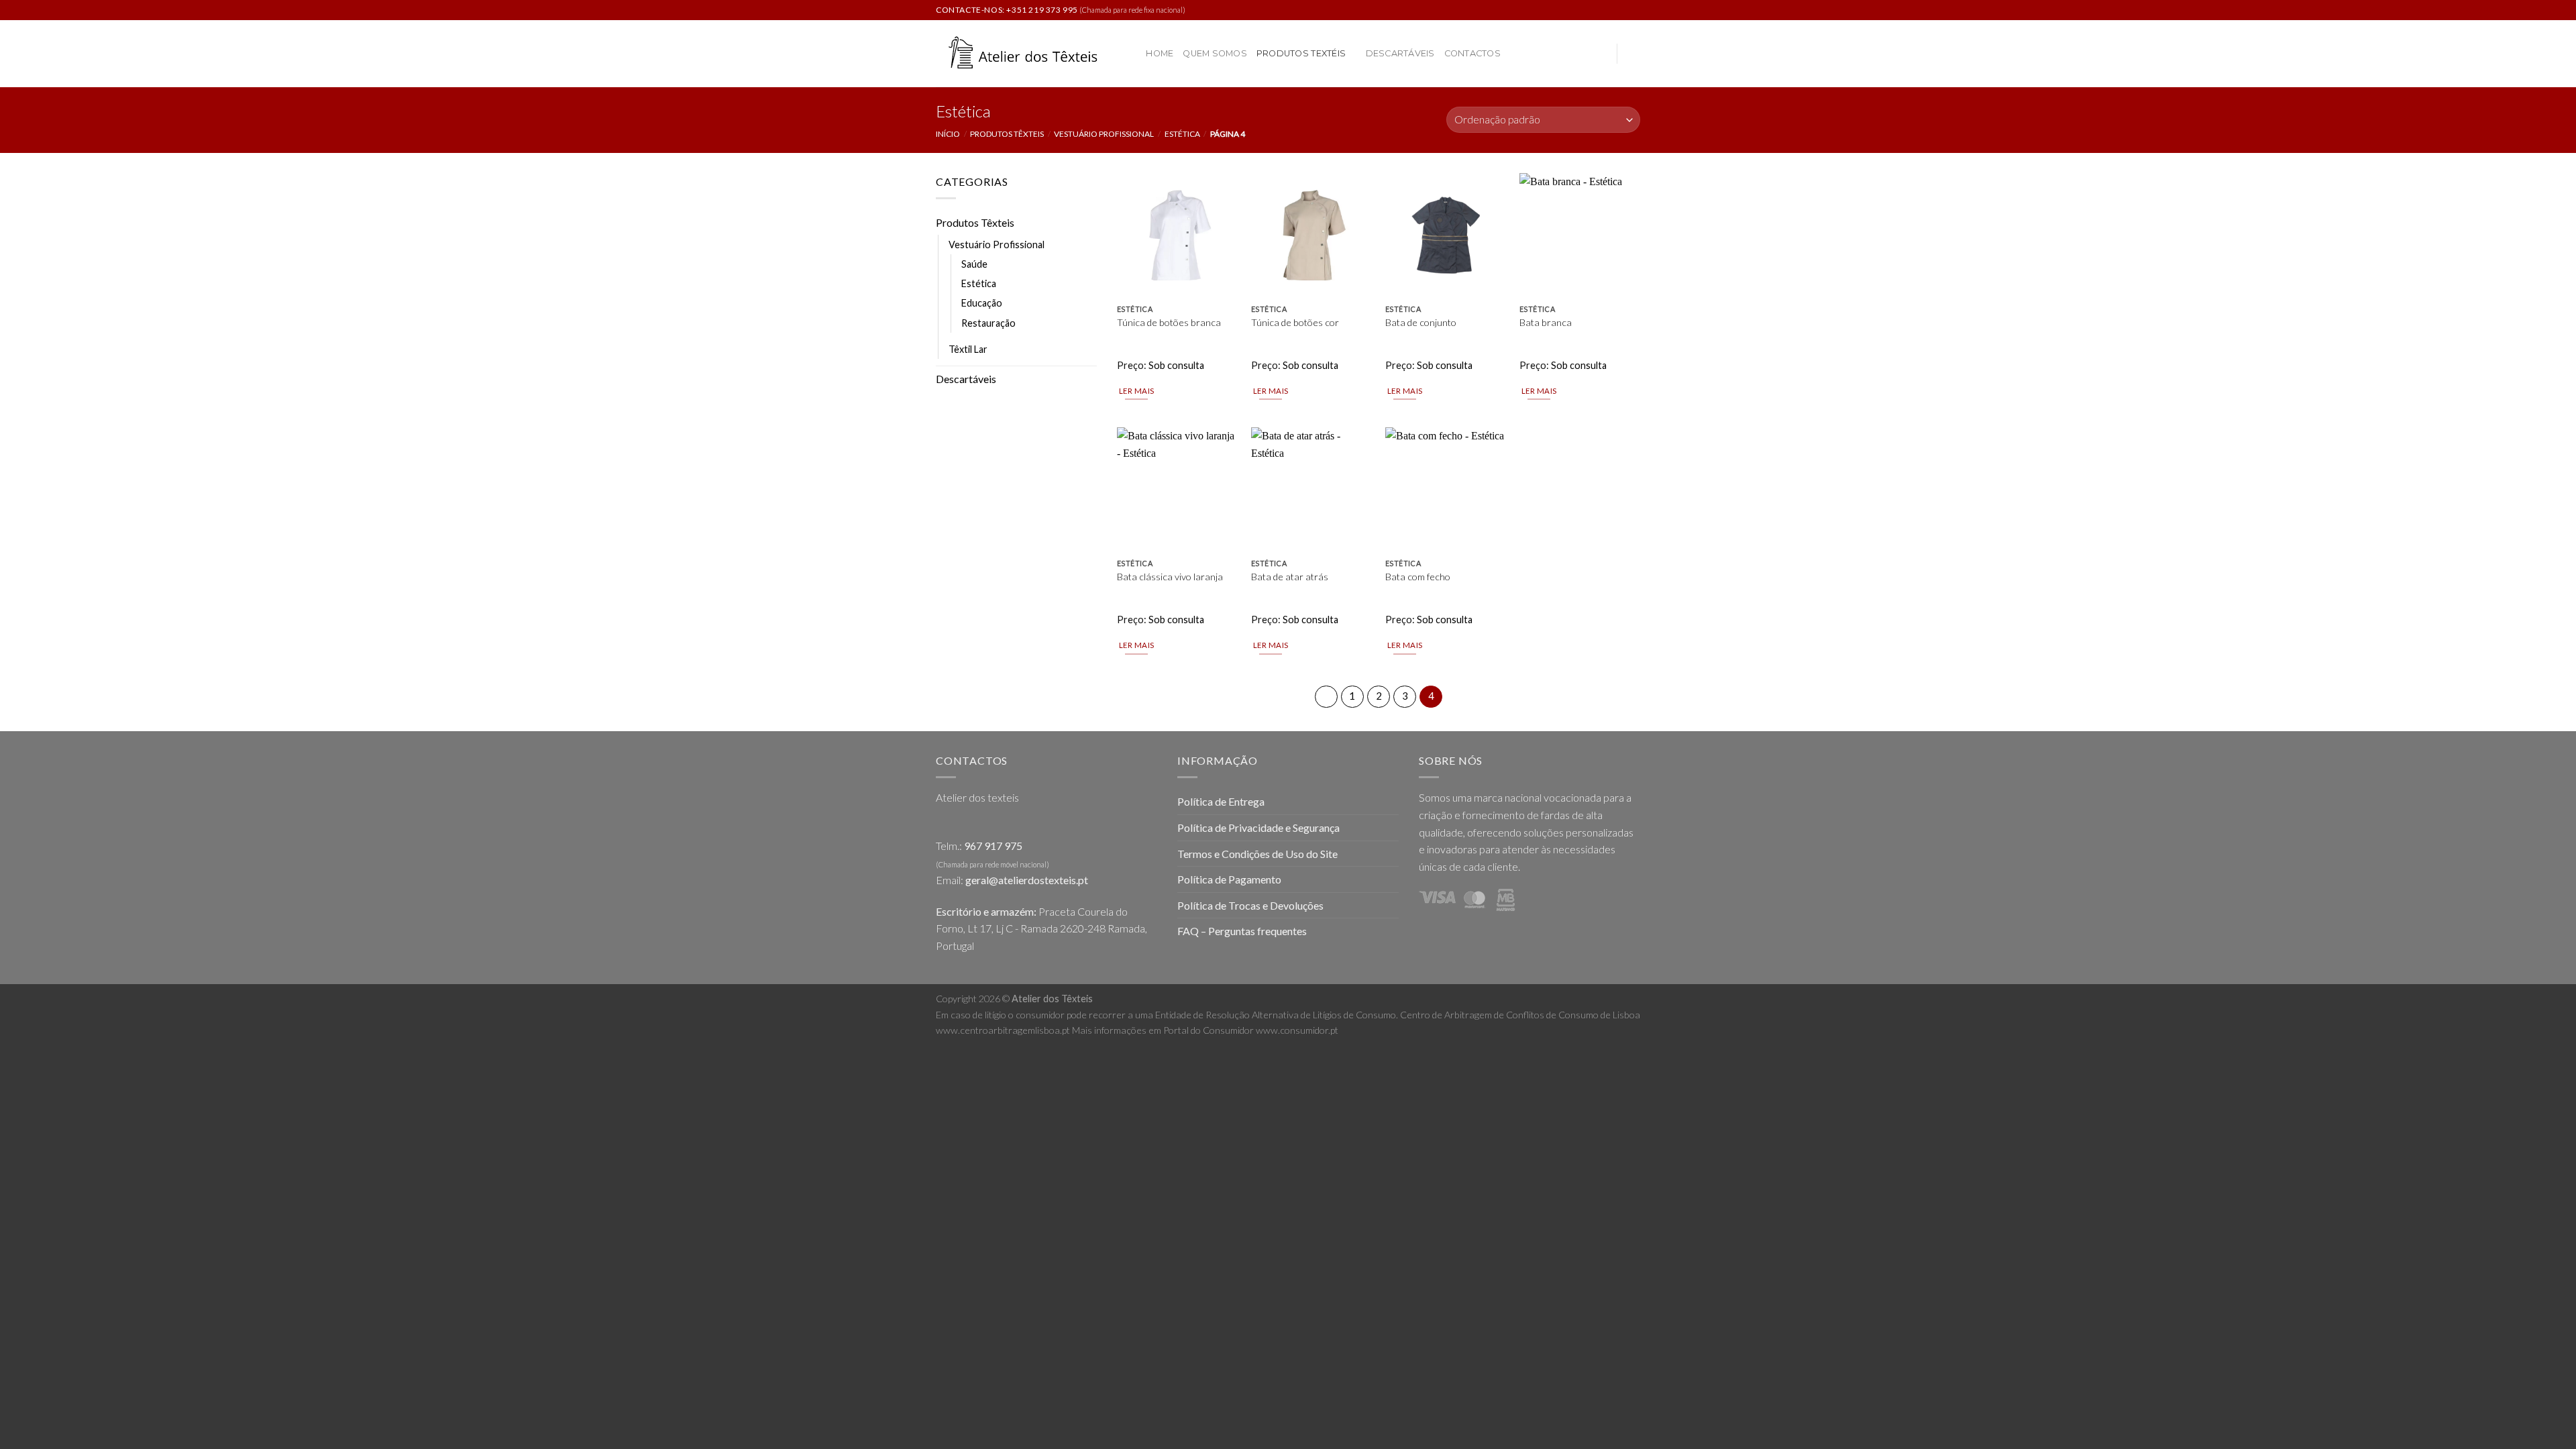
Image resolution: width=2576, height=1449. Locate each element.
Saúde (974, 264)
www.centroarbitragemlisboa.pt (1003, 1030)
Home (1160, 53)
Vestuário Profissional (1104, 134)
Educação (982, 303)
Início (948, 134)
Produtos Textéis (1301, 53)
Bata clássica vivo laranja (1170, 577)
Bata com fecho (1418, 577)
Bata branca (1546, 322)
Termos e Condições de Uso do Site (1257, 854)
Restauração (988, 323)
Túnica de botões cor (1295, 322)
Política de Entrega (1221, 801)
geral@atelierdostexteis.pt (1027, 880)
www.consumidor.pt (1297, 1030)
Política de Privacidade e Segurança (1258, 827)
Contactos (1472, 53)
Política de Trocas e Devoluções (1250, 905)
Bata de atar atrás (1290, 577)
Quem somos (1215, 53)
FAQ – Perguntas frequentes (1242, 931)
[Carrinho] (1633, 54)
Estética (1182, 134)
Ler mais (1137, 391)
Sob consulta (1176, 365)
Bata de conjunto (1421, 322)
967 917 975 (993, 846)
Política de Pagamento (1229, 879)
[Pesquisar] (1131, 54)
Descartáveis (1400, 53)
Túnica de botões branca (1169, 322)
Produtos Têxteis (1007, 134)
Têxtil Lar (968, 349)
